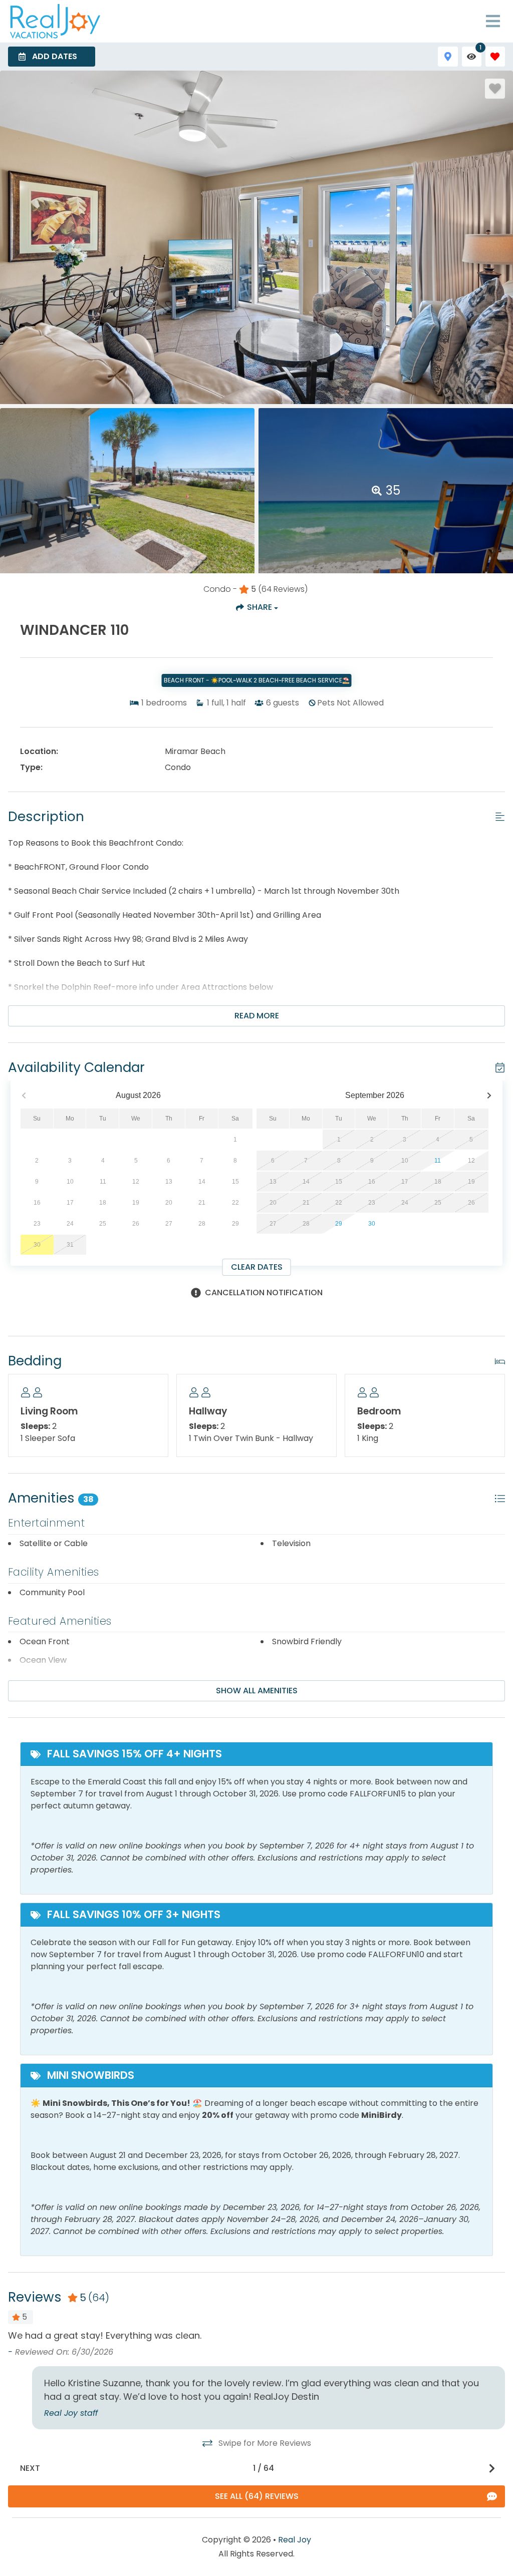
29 (339, 1224)
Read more (257, 1016)
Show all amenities (257, 1691)
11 (438, 1161)
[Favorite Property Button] (495, 89)
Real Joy (295, 2540)
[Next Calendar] (489, 1096)
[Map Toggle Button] (448, 56)
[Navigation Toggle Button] (493, 21)
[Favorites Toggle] (495, 56)
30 (372, 1224)
